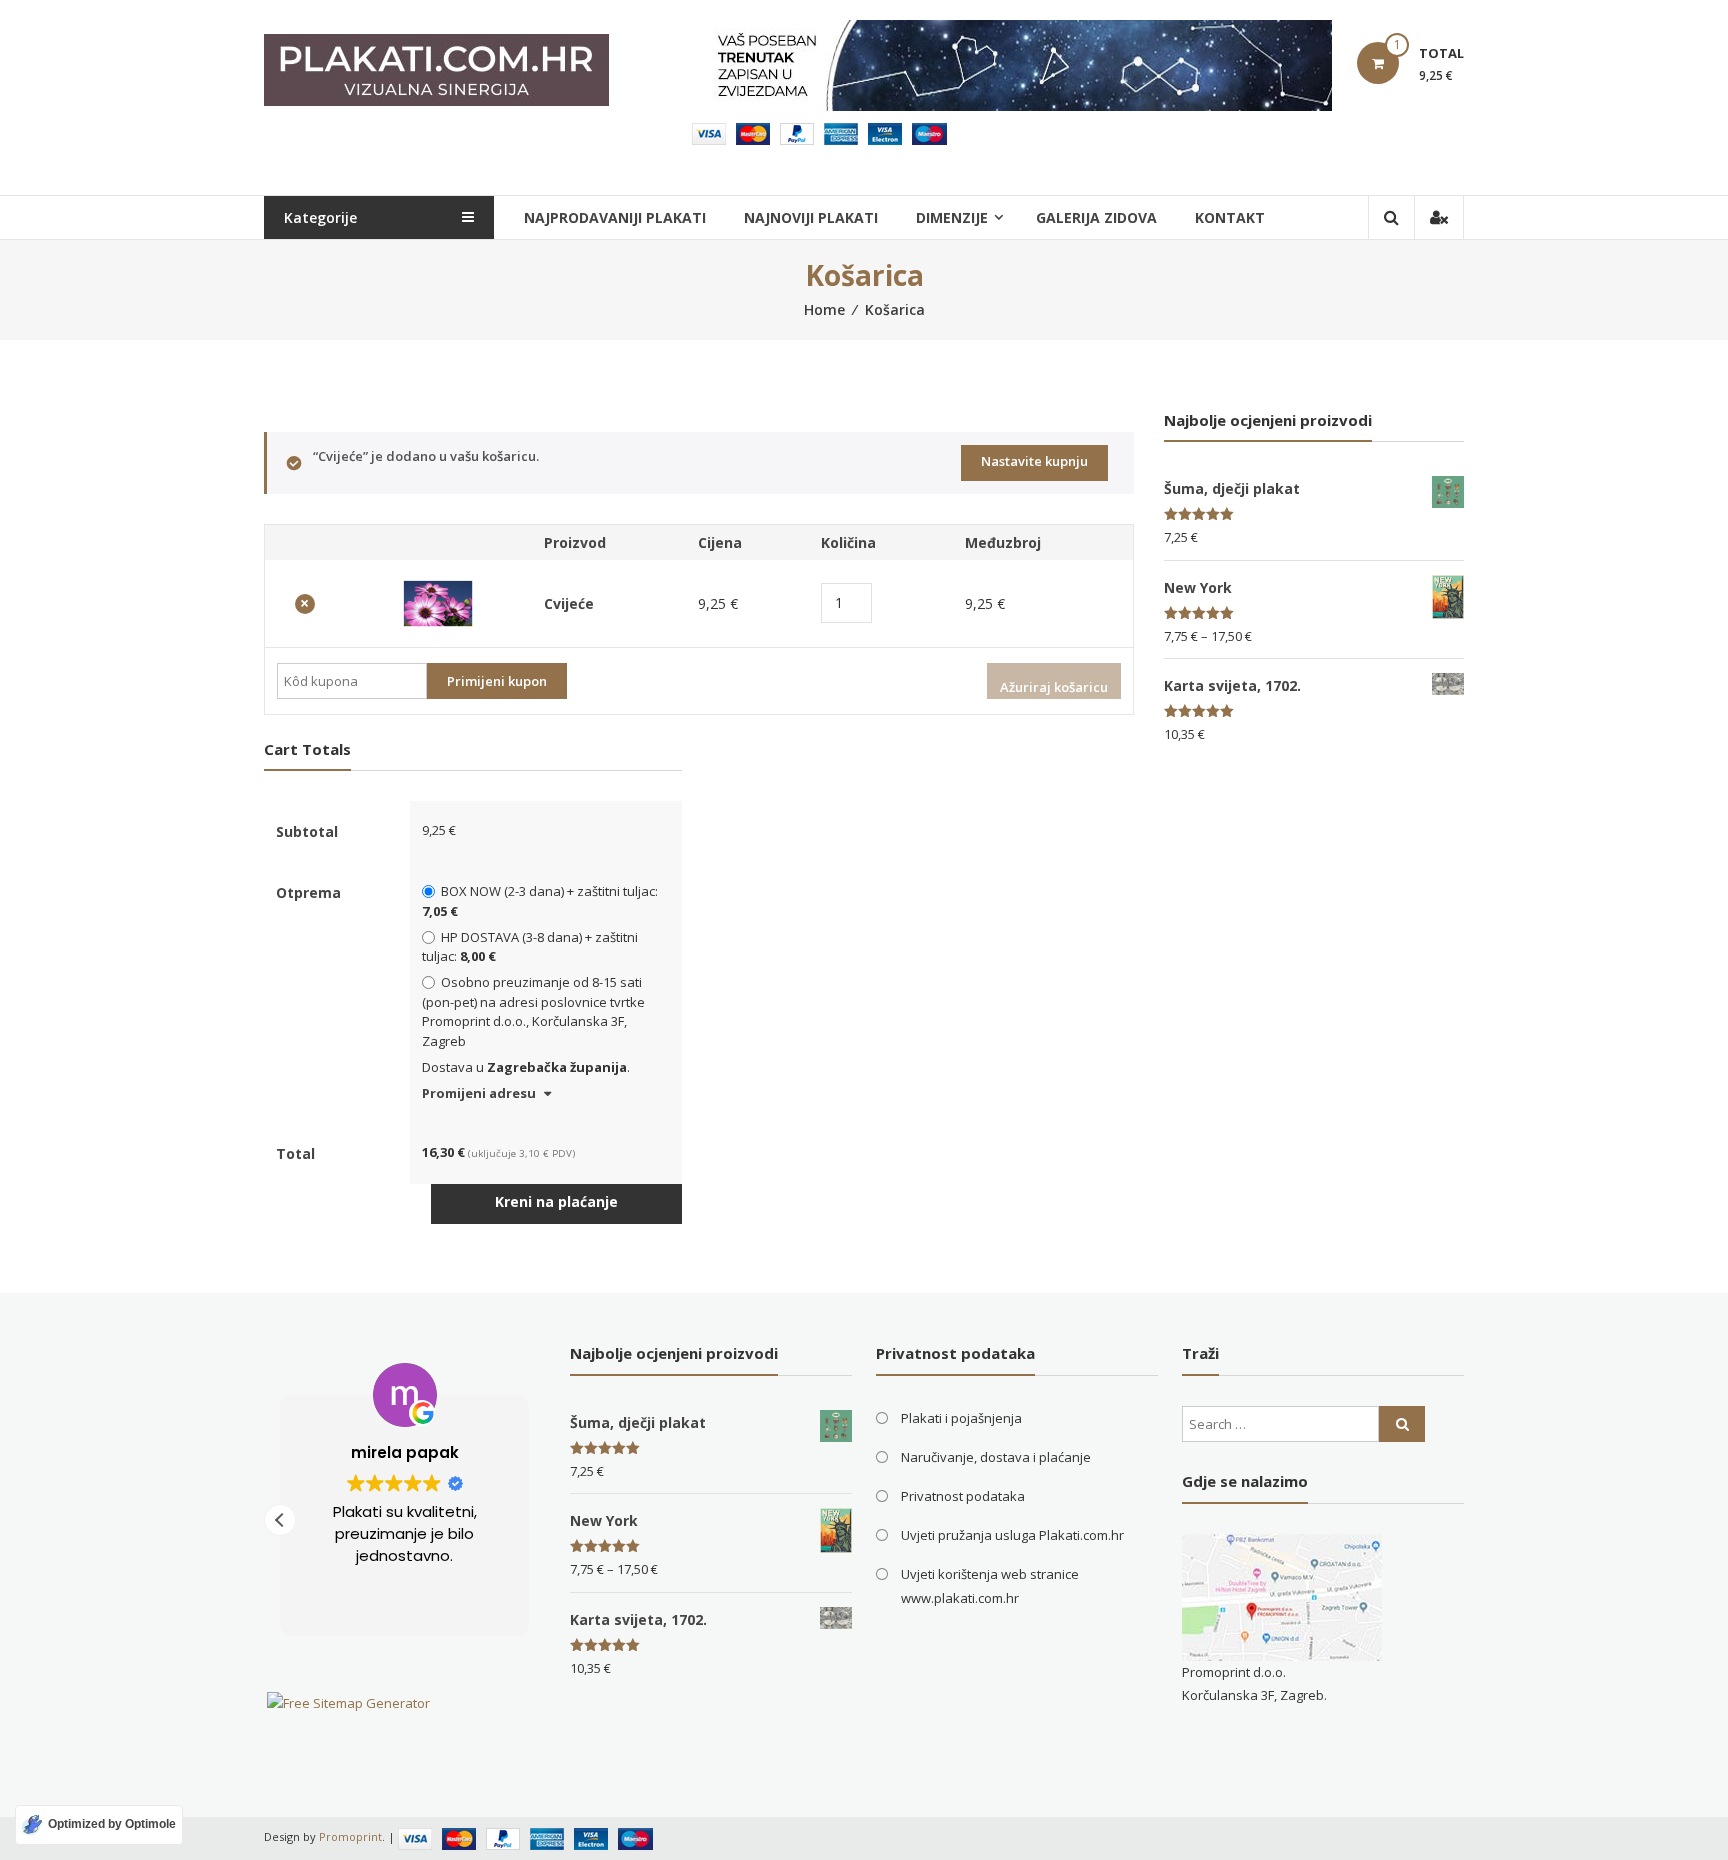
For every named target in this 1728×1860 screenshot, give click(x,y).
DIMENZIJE (952, 217)
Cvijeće (569, 603)
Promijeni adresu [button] (479, 1093)
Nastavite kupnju (1034, 461)
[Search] (1402, 1424)
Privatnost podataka (963, 1496)
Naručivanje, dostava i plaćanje (996, 1457)
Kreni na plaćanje (556, 1201)
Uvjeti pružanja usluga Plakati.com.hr (1012, 1535)
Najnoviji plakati (811, 217)
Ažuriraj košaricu (1054, 687)
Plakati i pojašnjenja (961, 1418)
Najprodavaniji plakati (615, 217)
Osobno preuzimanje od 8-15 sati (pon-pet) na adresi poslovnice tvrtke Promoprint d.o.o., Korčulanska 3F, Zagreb (533, 1011)
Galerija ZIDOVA (1096, 217)
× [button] (304, 604)
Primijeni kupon (497, 681)
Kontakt (1230, 217)
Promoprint (350, 1836)
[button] (280, 1520)
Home (824, 309)
